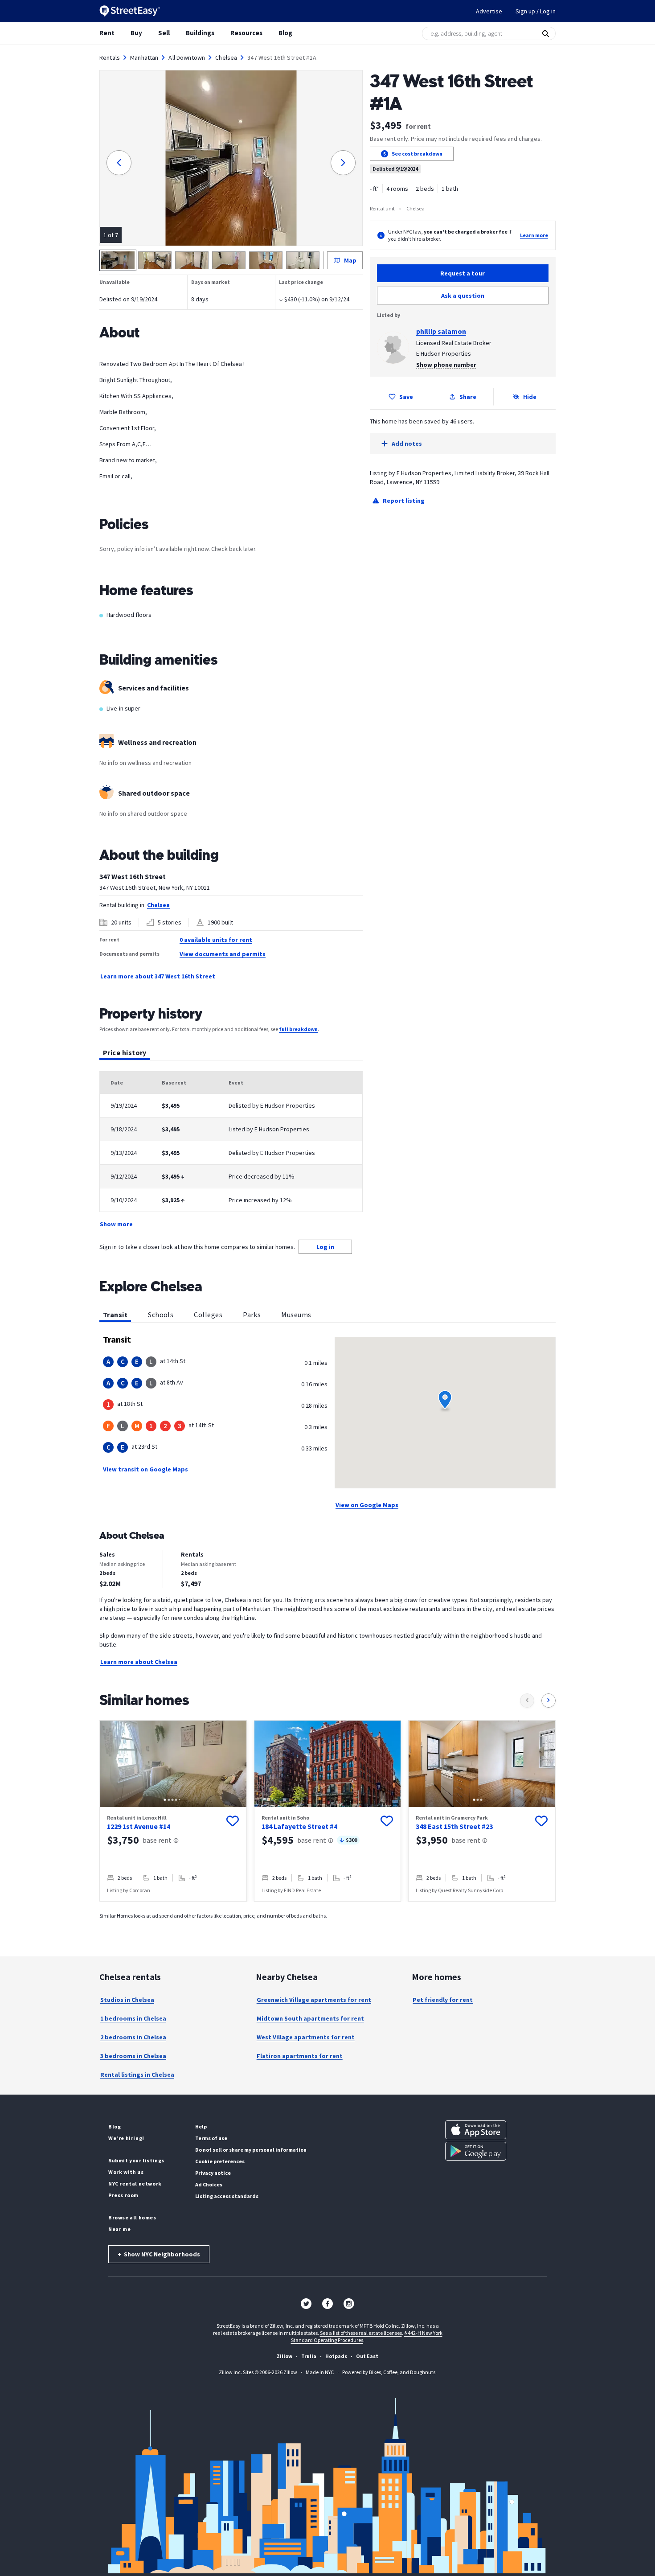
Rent (107, 33)
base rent (157, 1840)
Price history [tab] (125, 1052)
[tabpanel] (231, 1150)
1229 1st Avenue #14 (139, 1826)
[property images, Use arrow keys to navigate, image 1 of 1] (328, 1764)
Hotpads (336, 2356)
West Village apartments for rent (306, 2037)
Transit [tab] (115, 1315)
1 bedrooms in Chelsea (133, 2018)
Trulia (309, 2356)
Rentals (110, 58)
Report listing (404, 501)
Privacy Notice (213, 2173)
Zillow (285, 2356)
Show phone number (446, 365)
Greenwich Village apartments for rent (314, 2000)
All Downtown (187, 58)
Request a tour (463, 273)
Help (201, 2126)
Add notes (407, 444)
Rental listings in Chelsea (137, 2075)
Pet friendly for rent (443, 2000)
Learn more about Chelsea (139, 1662)
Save (406, 397)
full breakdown (298, 1029)
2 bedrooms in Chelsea (133, 2037)
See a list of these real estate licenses (361, 2333)
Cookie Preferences (220, 2161)
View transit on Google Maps (145, 1469)
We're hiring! (126, 2138)
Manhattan (144, 58)
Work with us (126, 2172)
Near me (119, 2229)
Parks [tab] (252, 1315)
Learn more (534, 235)
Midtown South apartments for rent (310, 2018)
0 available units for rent (216, 940)
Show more (116, 1224)
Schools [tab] (161, 1315)
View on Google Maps (367, 1505)
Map (350, 260)
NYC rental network (135, 2184)
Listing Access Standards (227, 2196)
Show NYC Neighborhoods (159, 2254)
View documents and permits (223, 954)
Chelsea (226, 58)
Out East (367, 2356)
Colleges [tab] (208, 1315)
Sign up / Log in (536, 11)
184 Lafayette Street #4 (299, 1826)
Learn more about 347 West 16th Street (158, 976)
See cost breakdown (417, 154)
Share (468, 397)
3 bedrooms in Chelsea (133, 2056)
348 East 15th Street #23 (454, 1826)
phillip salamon (441, 331)
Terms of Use (211, 2138)
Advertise (489, 11)
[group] (173, 1811)
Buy (136, 33)
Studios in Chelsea (127, 2000)
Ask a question (463, 296)
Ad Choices (209, 2184)
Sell (164, 33)
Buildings (200, 33)
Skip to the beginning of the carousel (327, 1910)
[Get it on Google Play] (476, 2151)
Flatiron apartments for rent (300, 2056)
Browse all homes (132, 2217)
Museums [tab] (296, 1315)
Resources (246, 33)
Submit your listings (136, 2160)
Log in (325, 1247)
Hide (530, 397)
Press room (123, 2195)
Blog (285, 33)
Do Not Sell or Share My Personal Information (251, 2150)
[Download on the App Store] (476, 2130)
